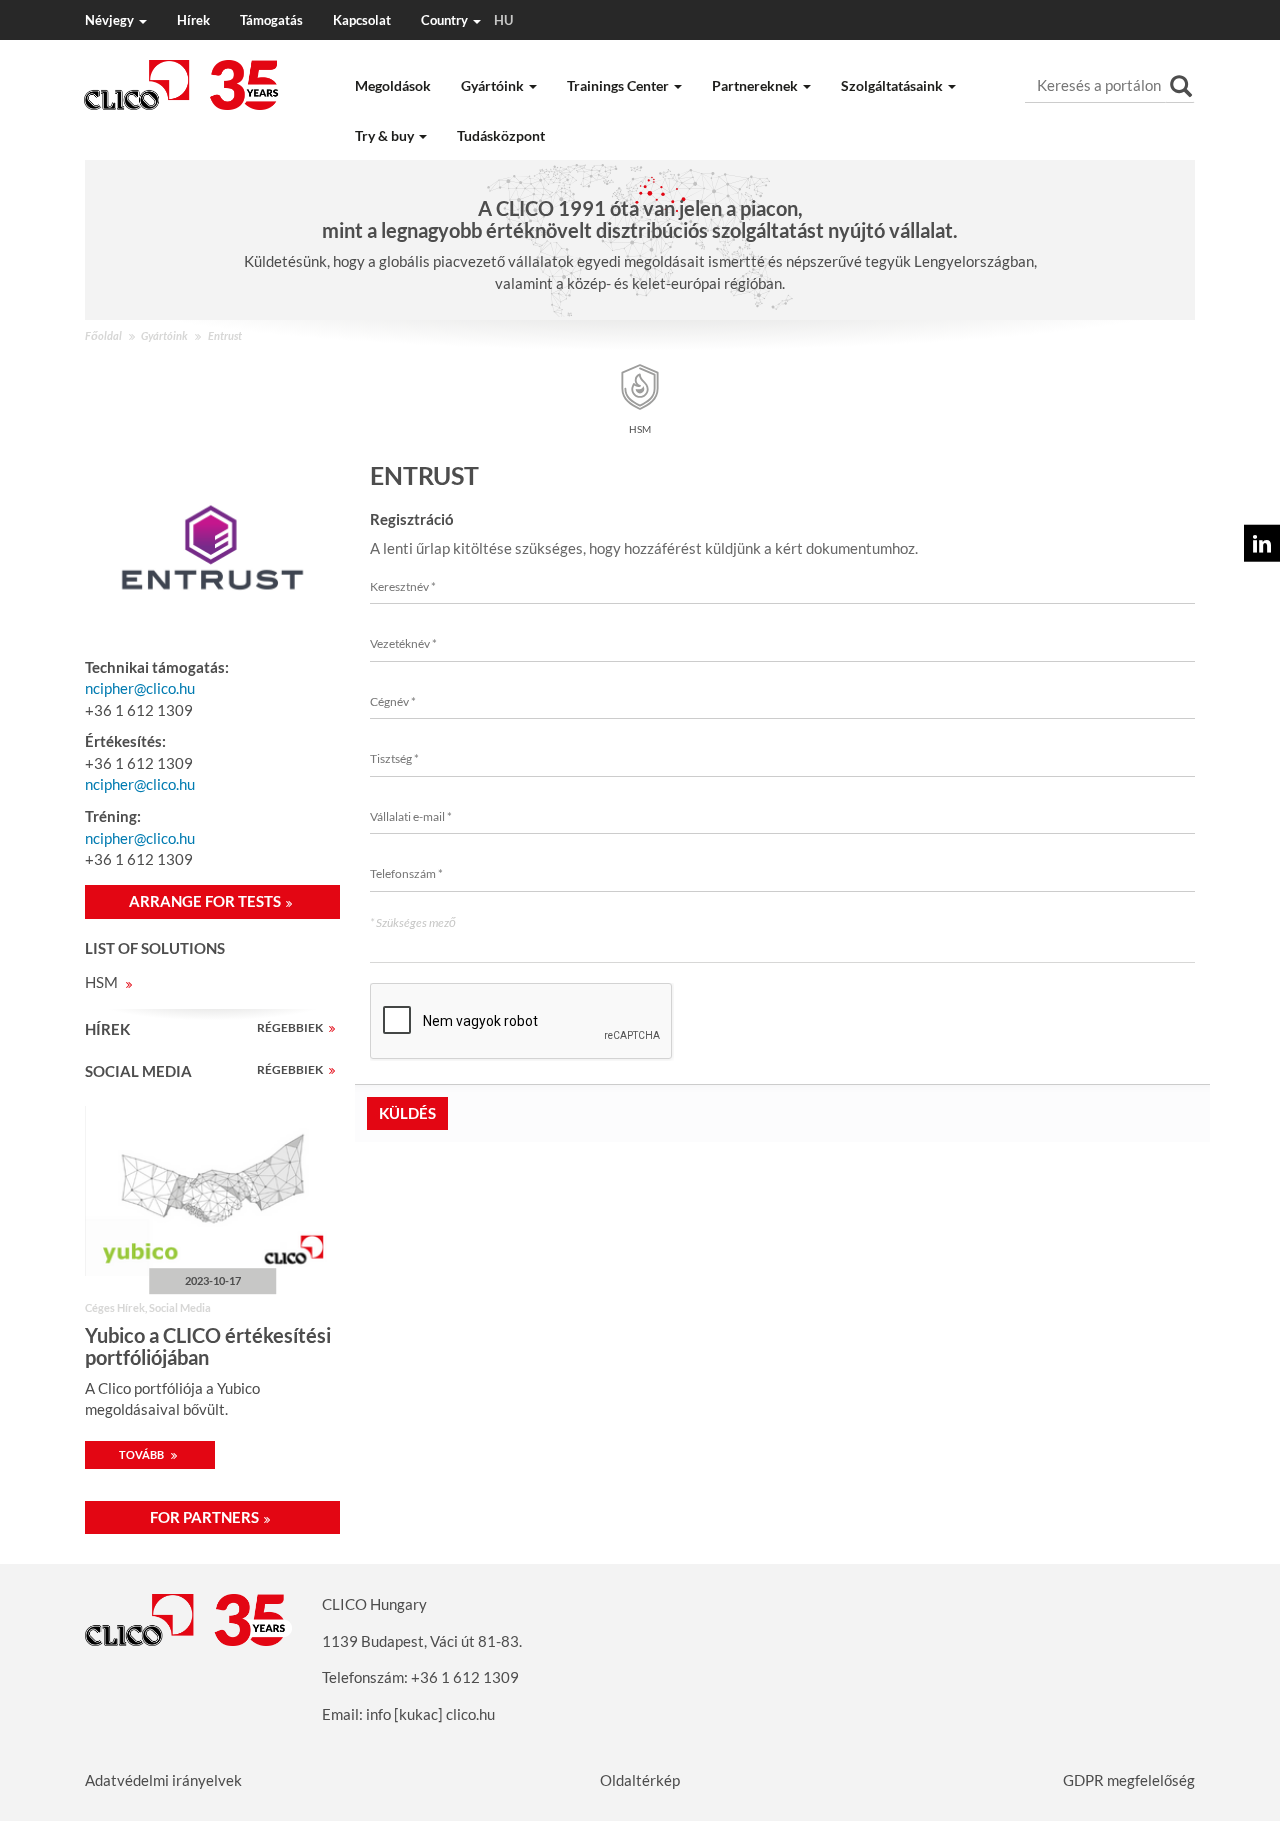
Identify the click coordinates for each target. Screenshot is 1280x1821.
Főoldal (103, 335)
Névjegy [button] (111, 20)
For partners (204, 1517)
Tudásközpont (501, 135)
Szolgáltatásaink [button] (893, 85)
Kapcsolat (362, 20)
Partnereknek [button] (756, 85)
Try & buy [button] (386, 135)
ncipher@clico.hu (140, 688)
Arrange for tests (205, 901)
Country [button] (467, 20)
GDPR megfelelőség (1129, 1780)
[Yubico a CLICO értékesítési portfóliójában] (212, 1191)
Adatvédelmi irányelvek (163, 1780)
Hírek (193, 20)
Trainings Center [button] (619, 85)
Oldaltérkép (640, 1780)
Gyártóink (164, 335)
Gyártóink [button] (494, 85)
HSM (103, 982)
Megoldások (393, 85)
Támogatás (271, 20)
